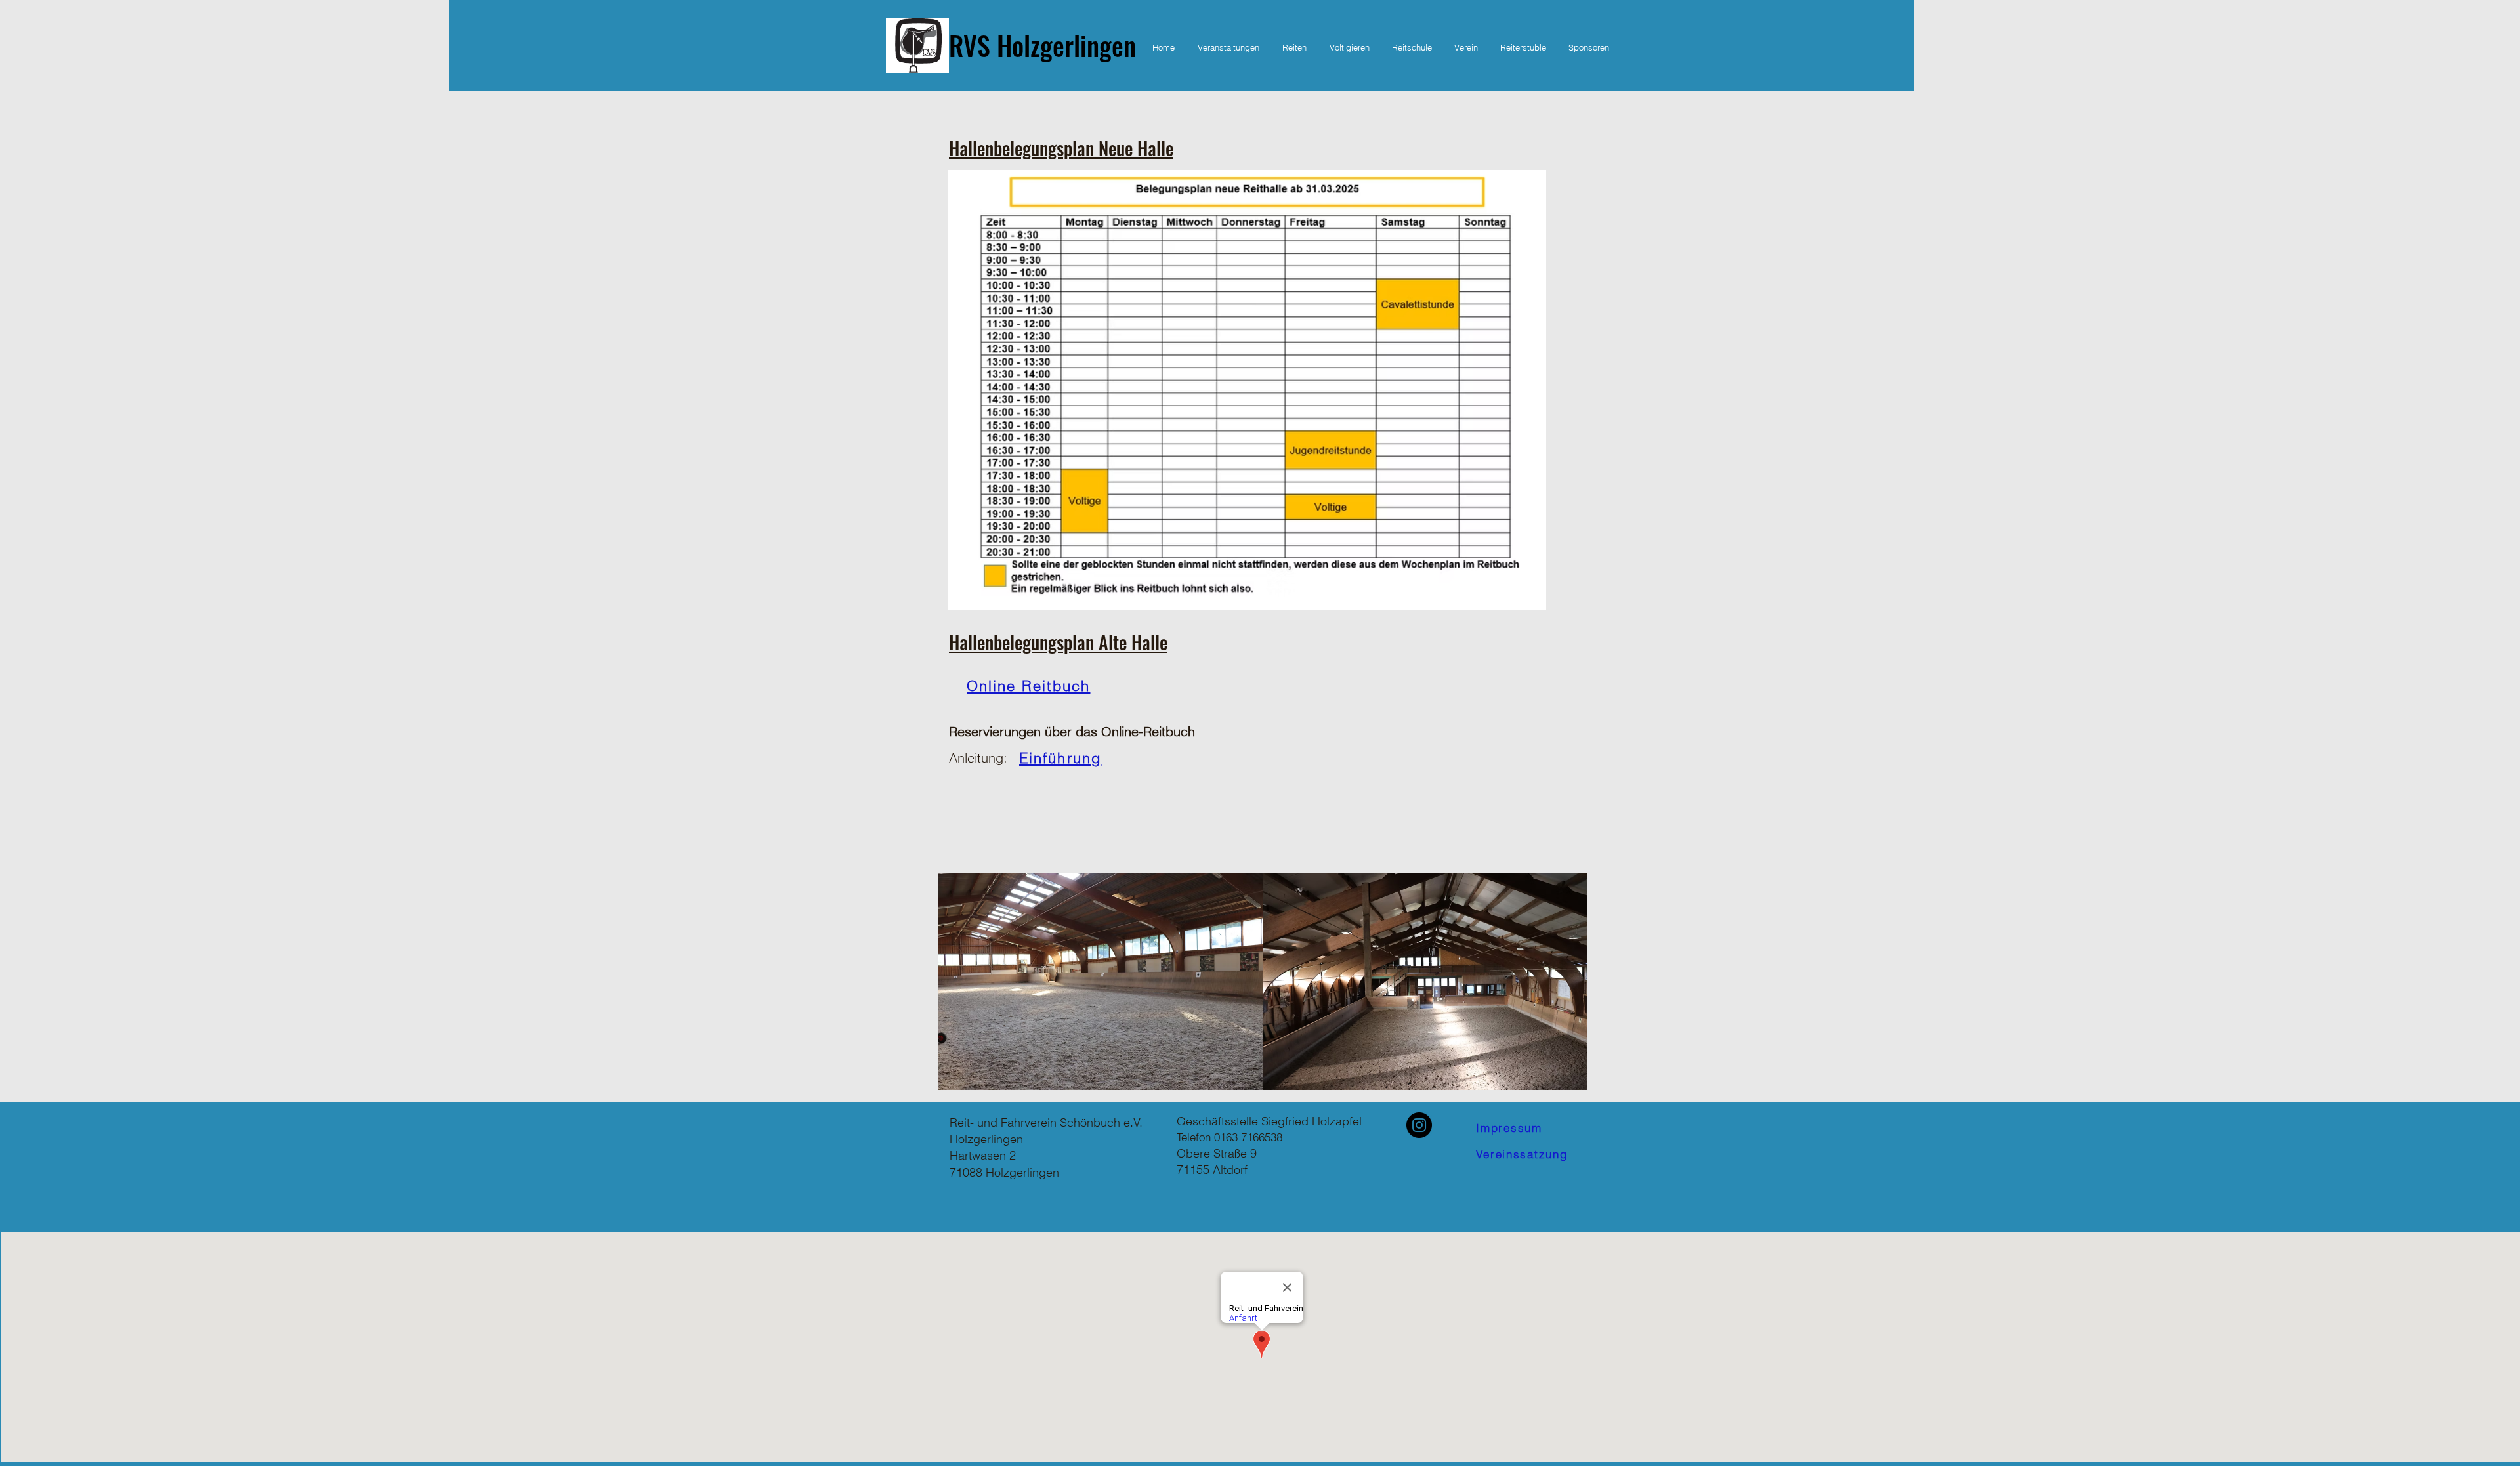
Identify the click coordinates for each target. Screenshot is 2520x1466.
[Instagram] (1419, 1125)
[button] (1294, 47)
